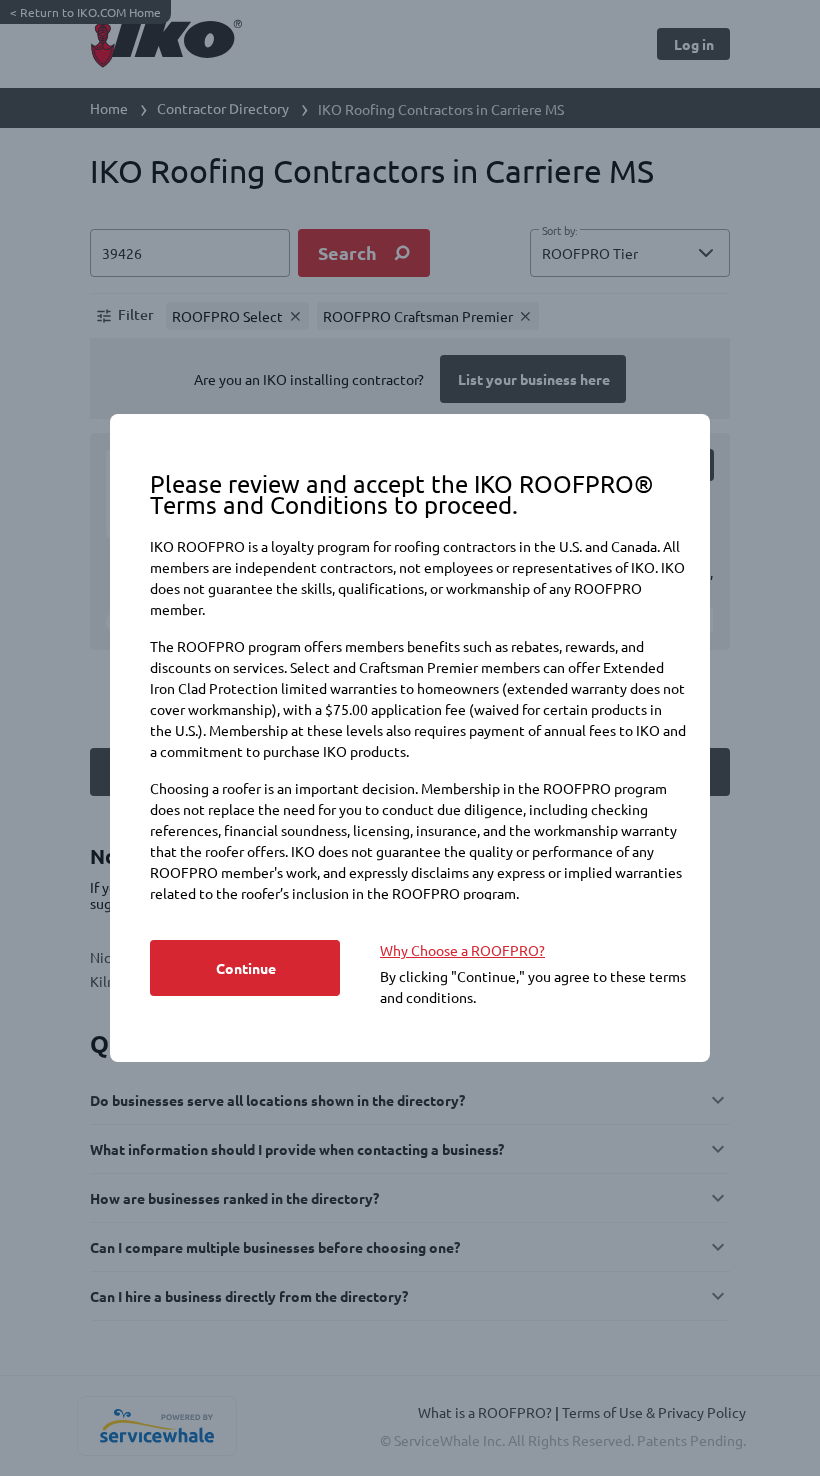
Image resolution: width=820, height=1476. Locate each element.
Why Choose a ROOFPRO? (462, 950)
